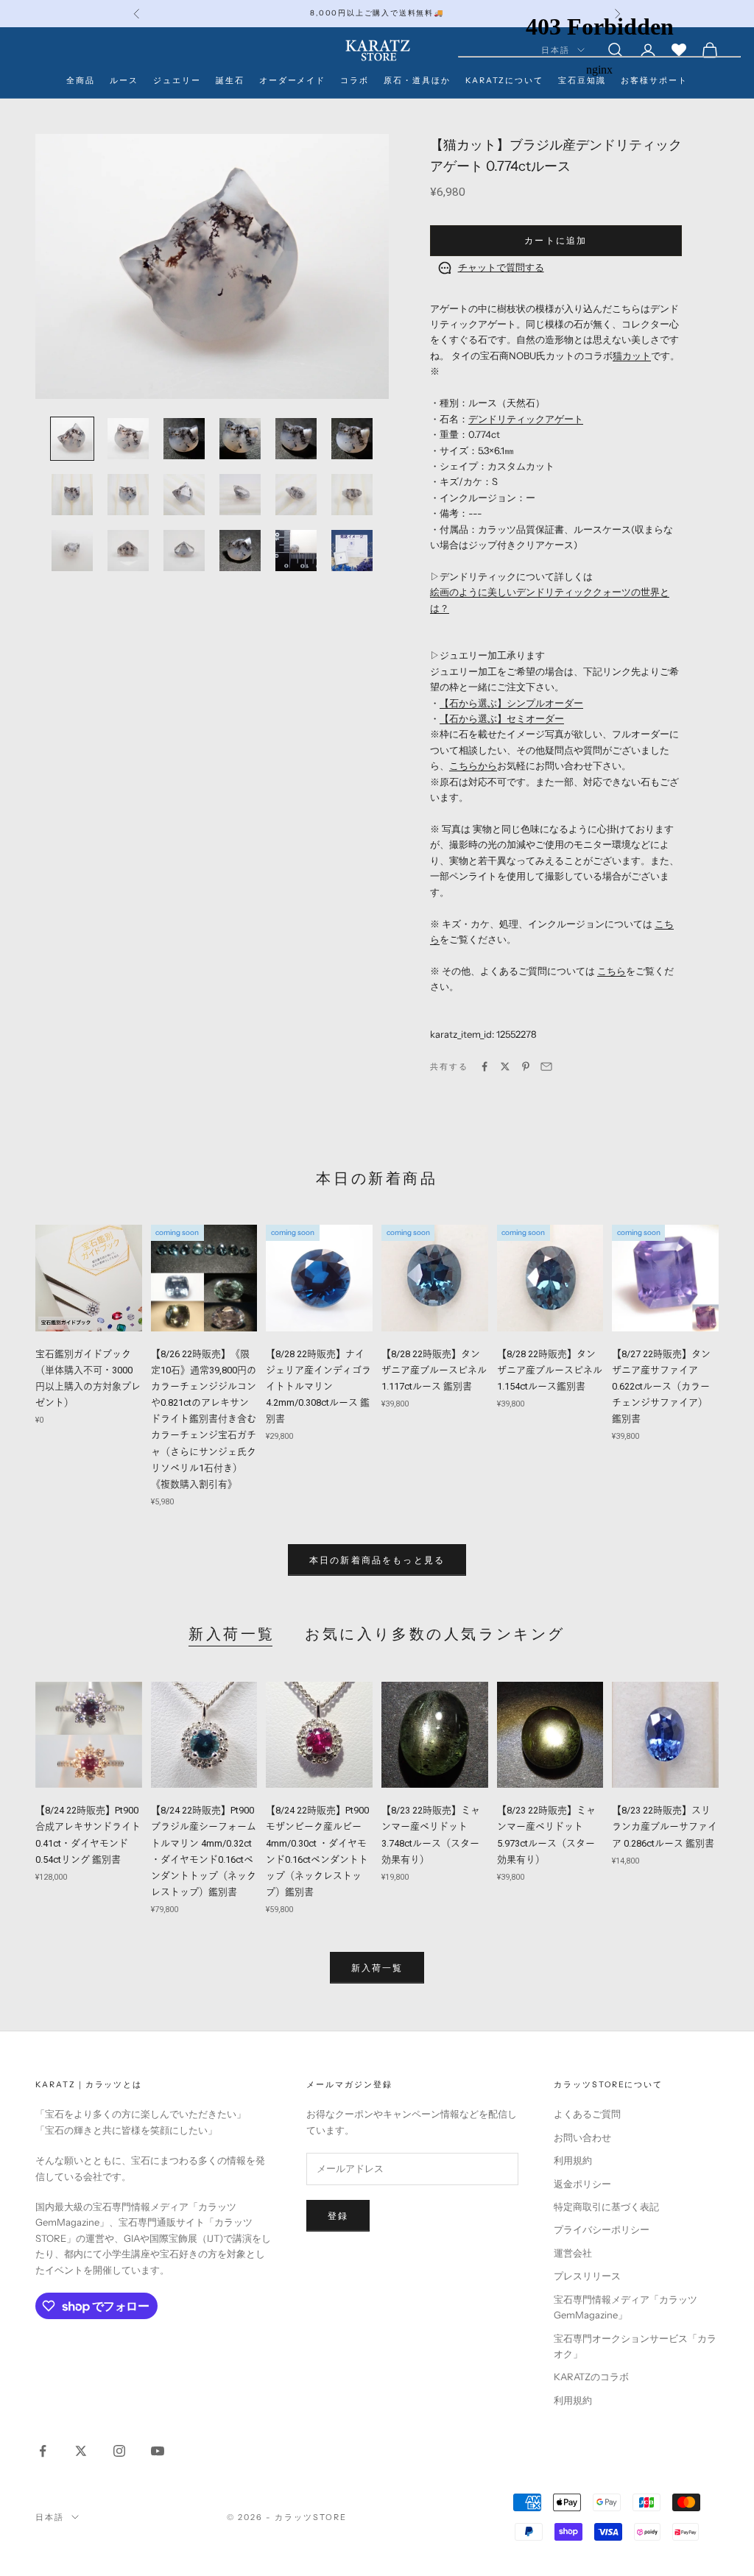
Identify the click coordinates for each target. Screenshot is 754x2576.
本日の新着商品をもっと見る (377, 1560)
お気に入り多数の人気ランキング (435, 1634)
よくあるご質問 (587, 2114)
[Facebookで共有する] (485, 1066)
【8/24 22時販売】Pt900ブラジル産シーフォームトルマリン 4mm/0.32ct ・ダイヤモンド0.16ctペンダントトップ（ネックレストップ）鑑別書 (204, 1851)
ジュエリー (177, 81)
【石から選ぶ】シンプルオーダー (511, 703)
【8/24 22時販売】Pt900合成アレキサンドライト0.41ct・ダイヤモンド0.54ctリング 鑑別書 (88, 1834)
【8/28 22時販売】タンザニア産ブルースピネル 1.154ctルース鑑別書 (550, 1370)
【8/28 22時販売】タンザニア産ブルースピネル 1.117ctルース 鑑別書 (434, 1370)
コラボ (355, 81)
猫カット (632, 355)
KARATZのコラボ (591, 2377)
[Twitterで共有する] (505, 1066)
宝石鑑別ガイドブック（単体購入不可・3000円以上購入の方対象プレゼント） (88, 1378)
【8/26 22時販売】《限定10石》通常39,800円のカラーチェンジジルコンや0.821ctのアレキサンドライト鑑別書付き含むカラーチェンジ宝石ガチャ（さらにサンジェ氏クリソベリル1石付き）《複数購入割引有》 (204, 1419)
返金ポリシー (582, 2184)
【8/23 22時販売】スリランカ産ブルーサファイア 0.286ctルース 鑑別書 (665, 1826)
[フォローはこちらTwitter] (81, 2451)
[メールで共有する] (546, 1066)
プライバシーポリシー (602, 2229)
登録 (338, 2216)
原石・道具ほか (417, 81)
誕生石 (230, 81)
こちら (612, 971)
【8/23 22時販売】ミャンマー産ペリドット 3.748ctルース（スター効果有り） (431, 1834)
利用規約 (573, 2160)
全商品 (81, 81)
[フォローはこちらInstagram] (119, 2451)
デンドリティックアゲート (526, 419)
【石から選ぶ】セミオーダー (502, 718)
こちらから (473, 765)
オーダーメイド (293, 81)
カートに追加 (556, 240)
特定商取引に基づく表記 (606, 2207)
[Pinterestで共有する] (526, 1066)
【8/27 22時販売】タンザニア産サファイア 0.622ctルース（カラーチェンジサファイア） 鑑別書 (661, 1386)
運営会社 (573, 2253)
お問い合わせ (582, 2137)
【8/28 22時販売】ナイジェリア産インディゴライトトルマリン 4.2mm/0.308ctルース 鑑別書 (318, 1386)
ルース (124, 81)
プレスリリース (587, 2276)
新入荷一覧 (232, 1634)
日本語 (50, 2517)
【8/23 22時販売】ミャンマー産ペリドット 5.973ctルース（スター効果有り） (546, 1834)
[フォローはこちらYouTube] (158, 2451)
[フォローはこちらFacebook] (43, 2451)
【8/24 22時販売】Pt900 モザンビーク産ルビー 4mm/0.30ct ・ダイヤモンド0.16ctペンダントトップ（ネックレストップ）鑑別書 (317, 1851)
